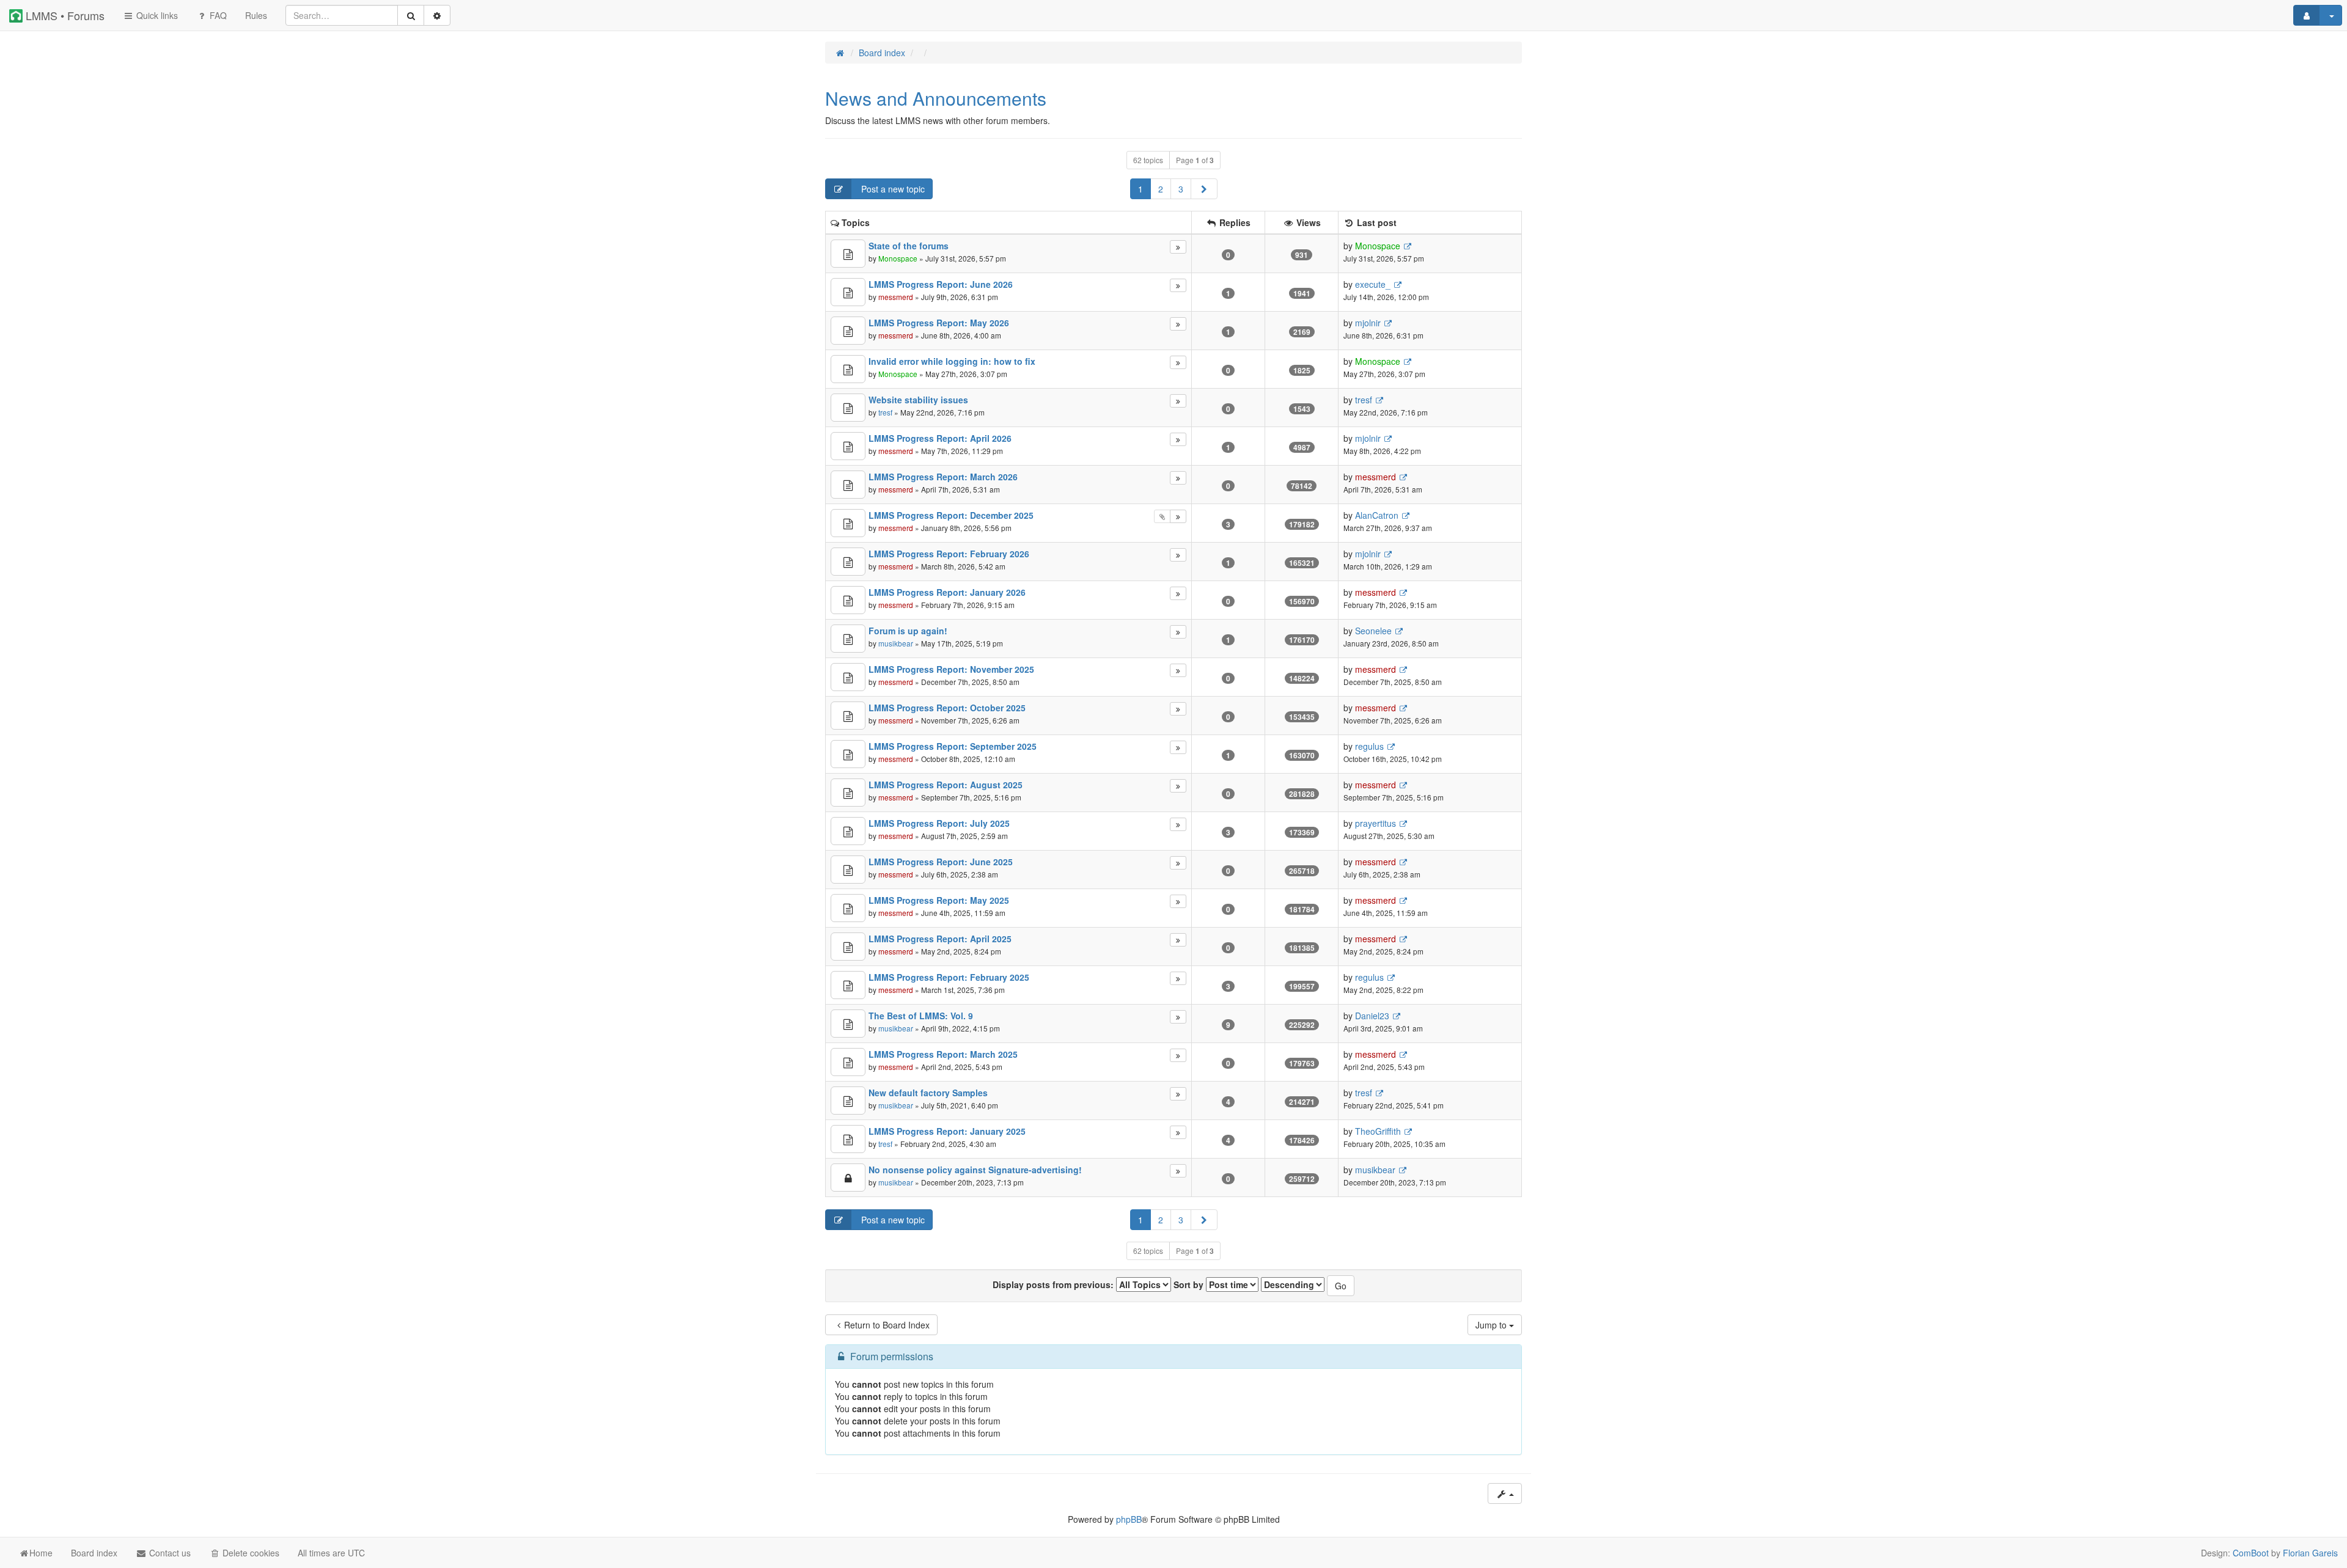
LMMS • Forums (64, 15)
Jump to (1492, 1325)
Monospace (898, 258)
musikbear (896, 643)
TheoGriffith (1378, 1131)
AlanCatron (1377, 515)
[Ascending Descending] (1293, 1284)
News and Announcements (936, 98)
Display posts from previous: (1054, 1284)
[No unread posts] (848, 254)
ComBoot (2251, 1553)
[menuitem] (256, 15)
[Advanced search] (437, 15)
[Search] (411, 15)
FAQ (217, 15)
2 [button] (1161, 189)
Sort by (1190, 1284)
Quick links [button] (156, 15)
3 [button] (1181, 189)
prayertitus (1376, 823)
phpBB (1129, 1519)
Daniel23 (1372, 1016)
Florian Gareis (2310, 1553)
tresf (885, 412)
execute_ (1373, 284)
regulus (1369, 746)
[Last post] (1178, 247)
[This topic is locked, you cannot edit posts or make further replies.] (848, 1178)
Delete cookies (250, 1553)
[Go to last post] (1407, 246)
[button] (1204, 189)
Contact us (169, 1553)
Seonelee (1373, 631)
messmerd (896, 297)
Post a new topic (892, 189)
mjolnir (1368, 323)
